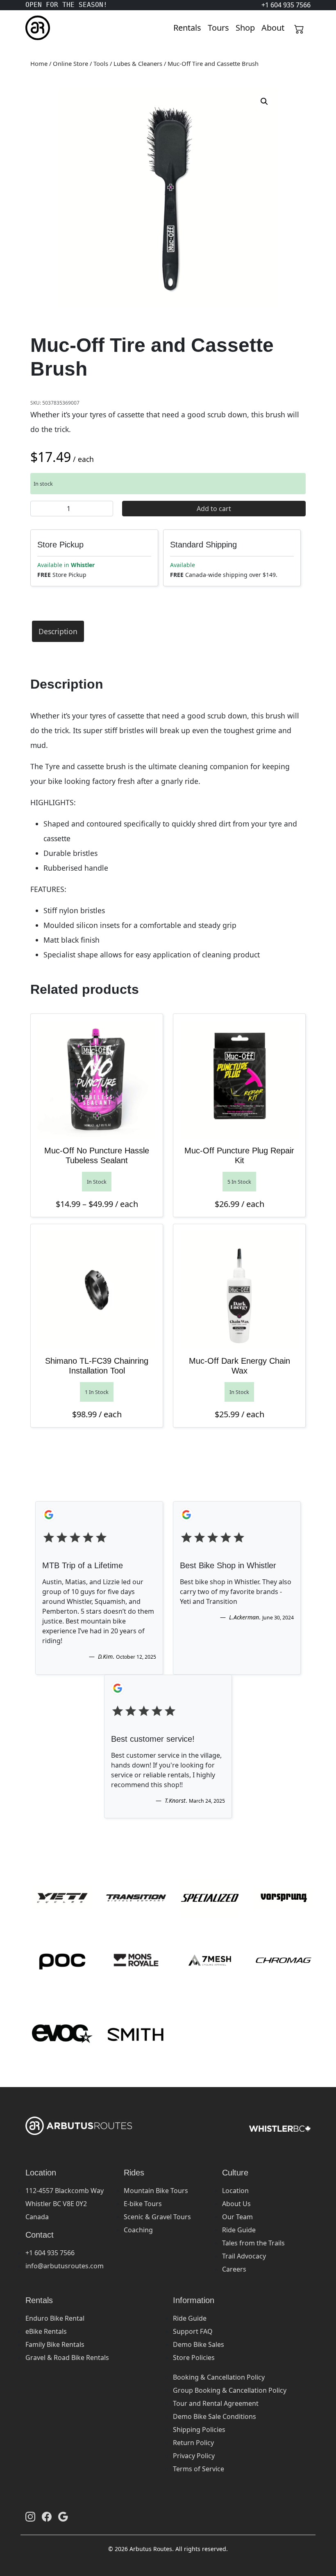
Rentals (187, 28)
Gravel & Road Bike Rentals (67, 2358)
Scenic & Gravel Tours (157, 2217)
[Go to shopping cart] (299, 28)
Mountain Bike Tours (156, 2191)
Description (58, 631)
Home (39, 63)
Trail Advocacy (244, 2256)
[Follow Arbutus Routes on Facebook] (47, 2517)
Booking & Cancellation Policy (219, 2377)
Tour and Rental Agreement (216, 2403)
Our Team (237, 2217)
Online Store (70, 63)
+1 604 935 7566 (50, 2253)
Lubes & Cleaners (138, 63)
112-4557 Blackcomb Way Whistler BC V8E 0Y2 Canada (65, 2204)
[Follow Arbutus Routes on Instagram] (30, 2517)
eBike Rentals (46, 2331)
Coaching (138, 2230)
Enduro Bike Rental (55, 2318)
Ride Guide (239, 2230)
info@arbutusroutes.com (65, 2266)
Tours (218, 28)
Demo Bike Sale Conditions (215, 2416)
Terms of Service (199, 2469)
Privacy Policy (194, 2456)
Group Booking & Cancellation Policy (230, 2390)
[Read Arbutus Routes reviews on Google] (63, 2517)
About (273, 28)
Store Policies (194, 2358)
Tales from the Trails (253, 2243)
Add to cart (214, 509)
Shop (245, 28)
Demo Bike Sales (199, 2344)
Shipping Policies (199, 2430)
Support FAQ (193, 2331)
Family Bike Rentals (55, 2344)
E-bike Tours (143, 2204)
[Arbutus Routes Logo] (36, 28)
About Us (236, 2204)
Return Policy (193, 2443)
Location (235, 2191)
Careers (234, 2269)
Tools (101, 63)
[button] (264, 101)
